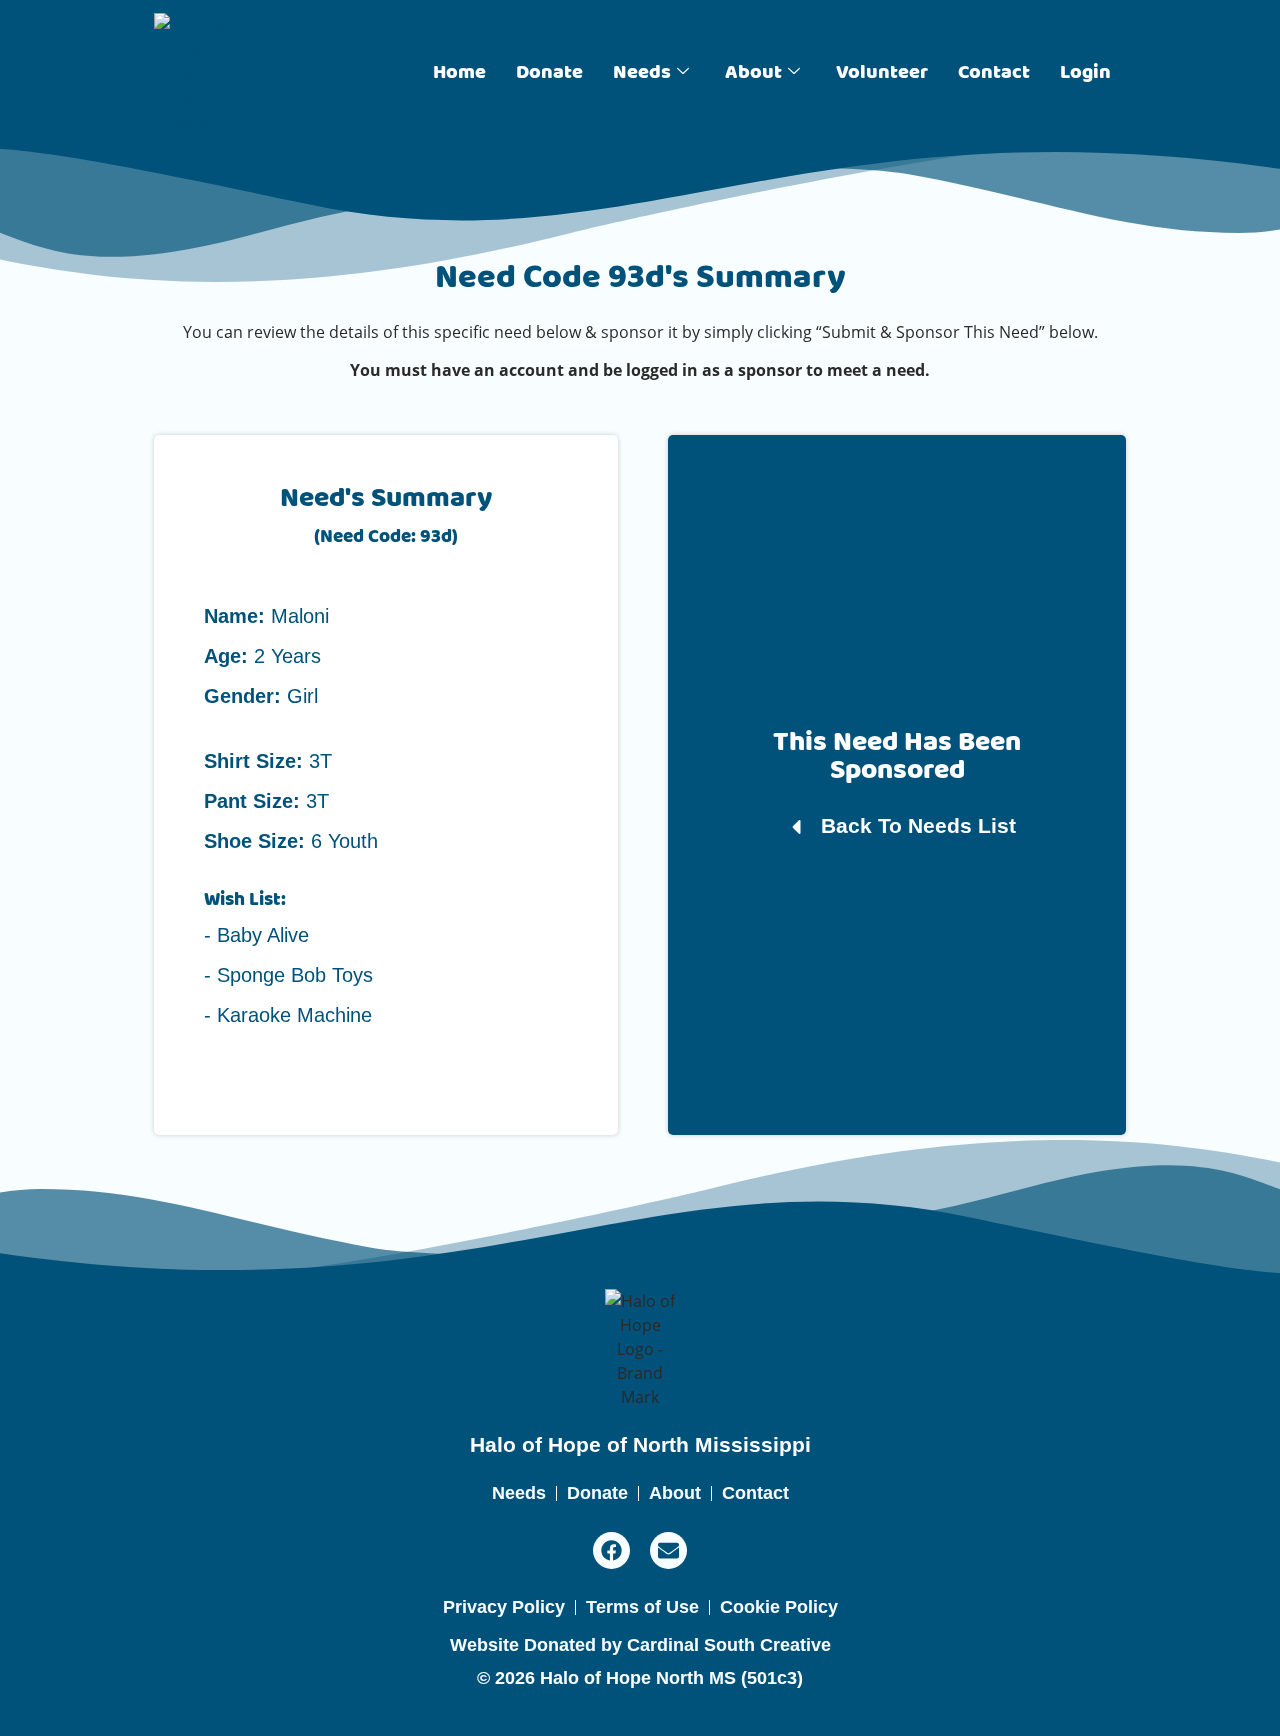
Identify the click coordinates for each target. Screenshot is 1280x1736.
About (753, 73)
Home (459, 73)
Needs (642, 73)
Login (1085, 73)
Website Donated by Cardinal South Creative (640, 1645)
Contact (994, 73)
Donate (549, 73)
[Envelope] (668, 1550)
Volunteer (882, 73)
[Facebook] (611, 1550)
